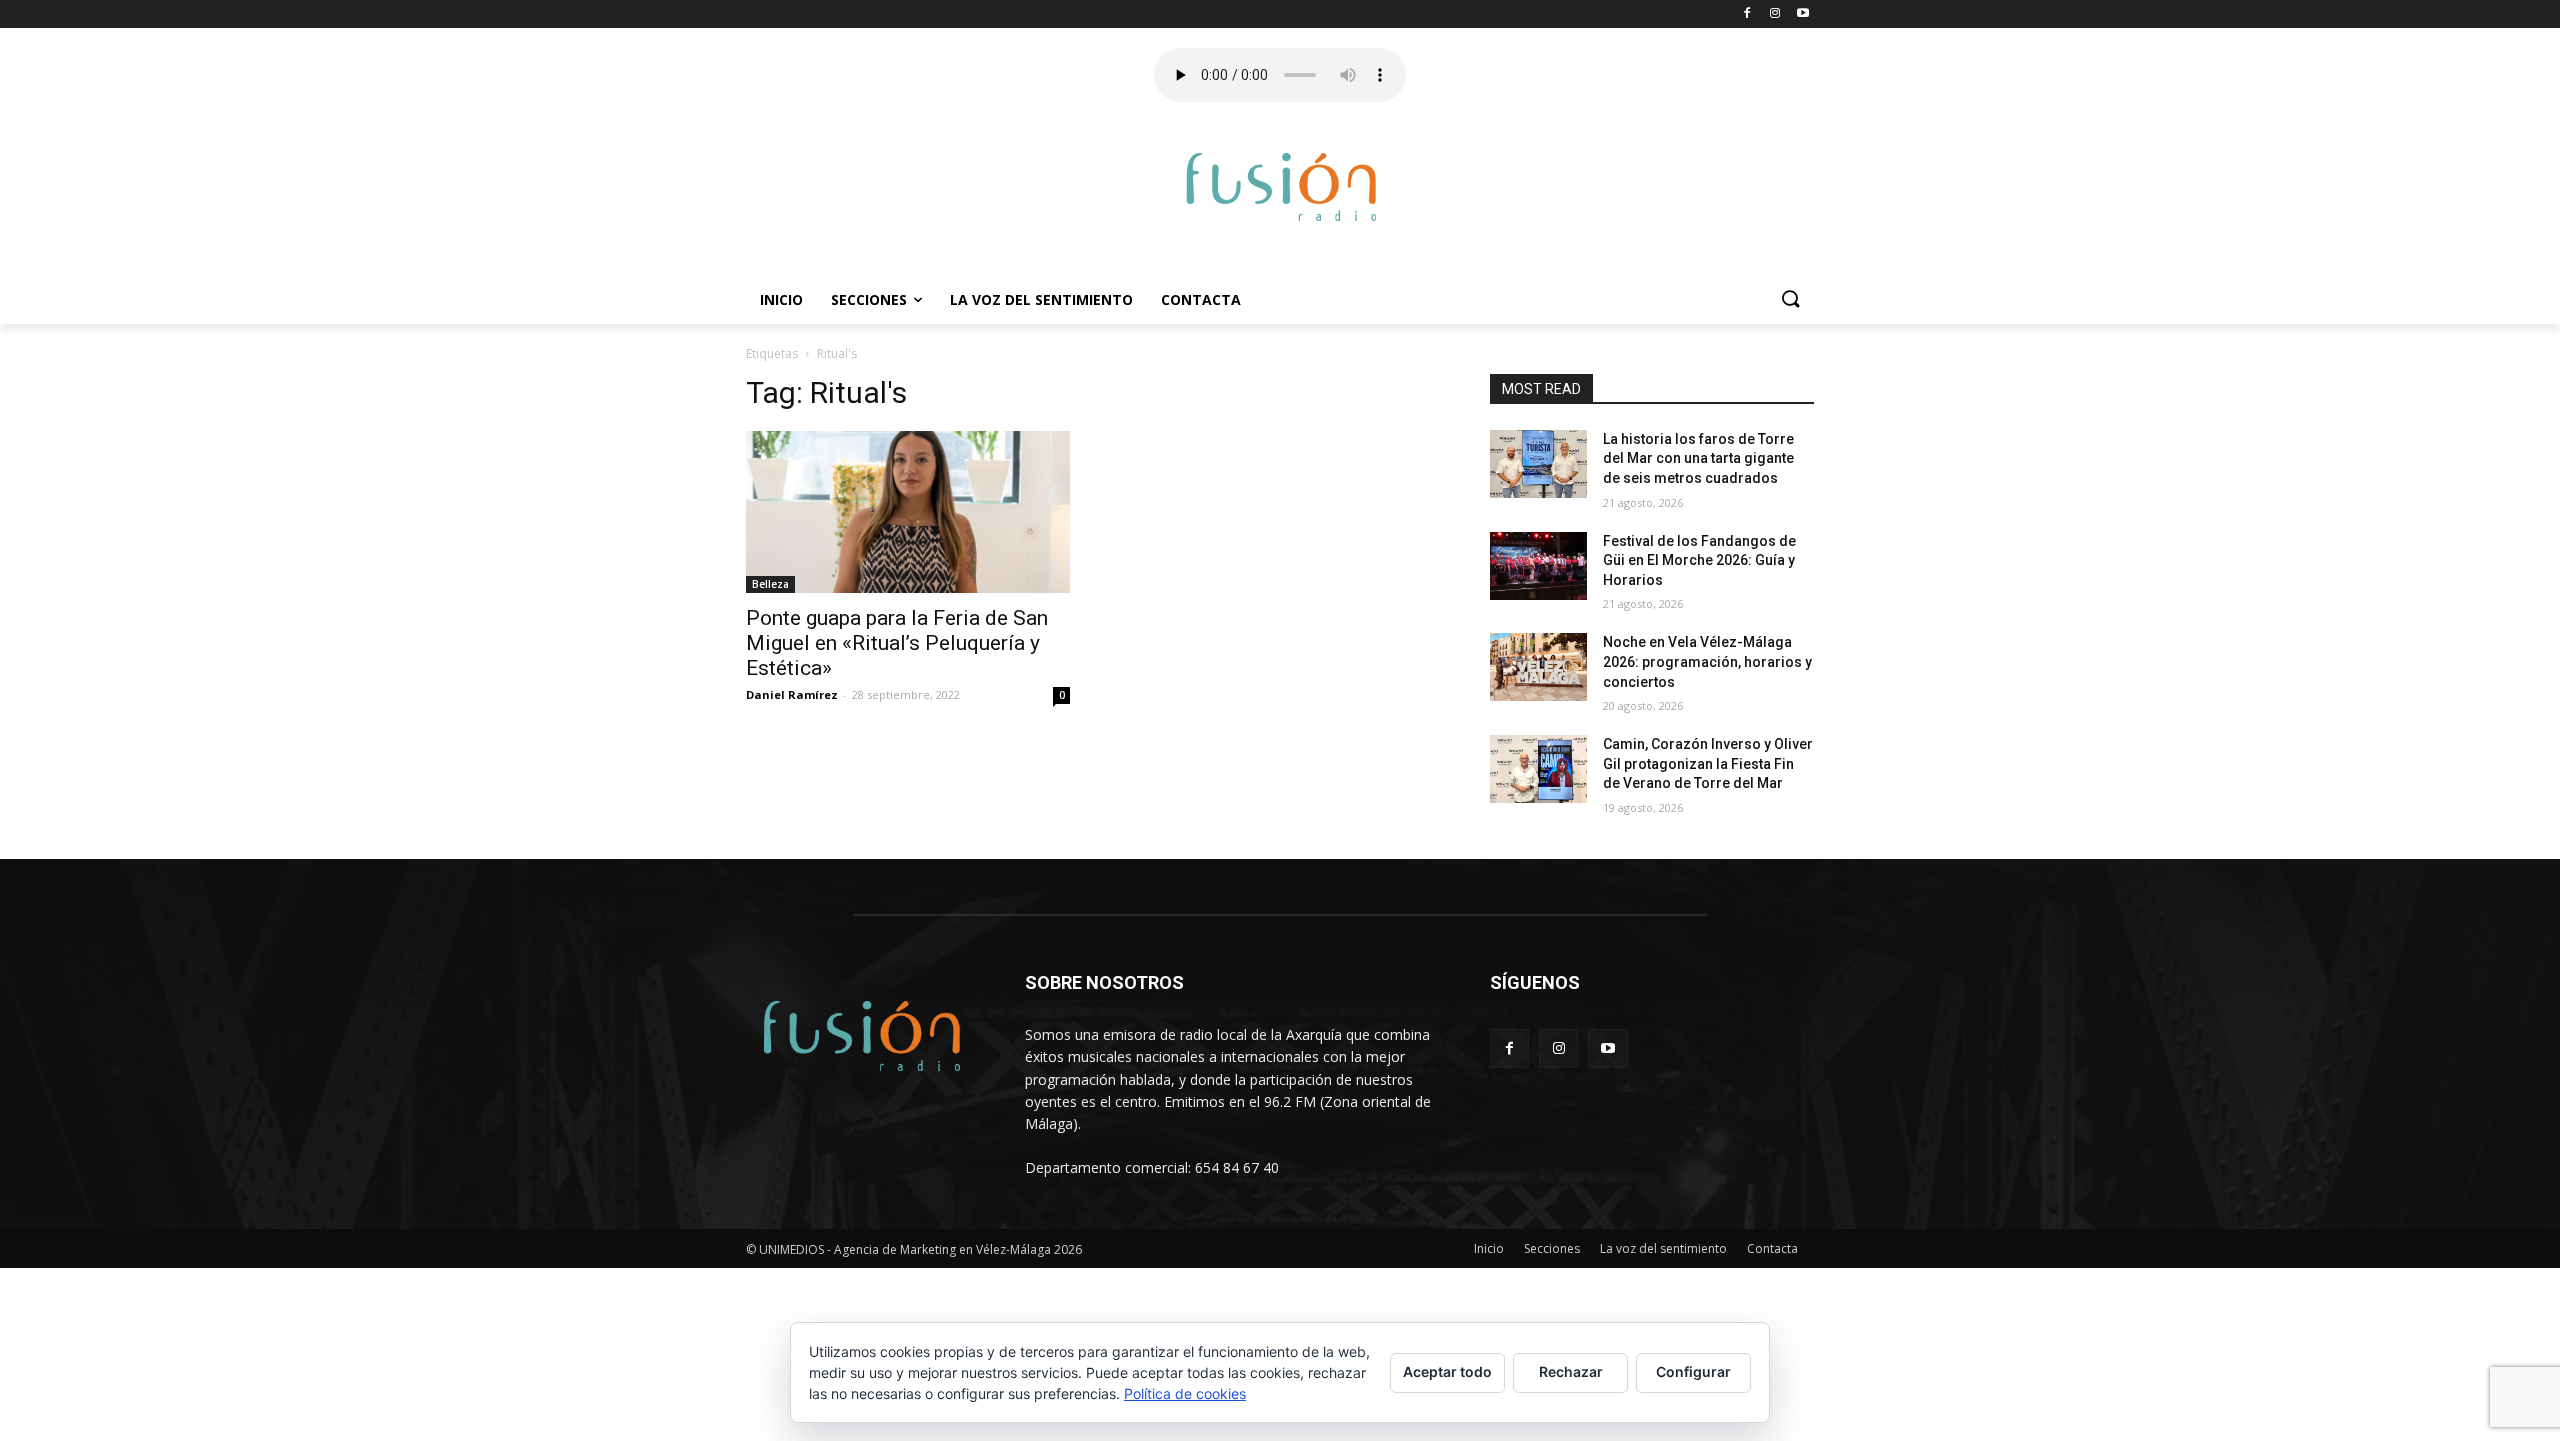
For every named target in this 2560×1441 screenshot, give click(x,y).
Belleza (770, 584)
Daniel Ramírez (792, 694)
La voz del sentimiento (1041, 299)
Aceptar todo (1447, 1371)
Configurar (1693, 1371)
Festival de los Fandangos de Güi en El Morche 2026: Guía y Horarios (1699, 560)
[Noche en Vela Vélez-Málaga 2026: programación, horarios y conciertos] (1538, 667)
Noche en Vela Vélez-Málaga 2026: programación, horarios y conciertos (1707, 661)
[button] (1790, 300)
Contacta (1201, 299)
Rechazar (1571, 1371)
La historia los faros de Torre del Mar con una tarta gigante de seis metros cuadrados (1698, 458)
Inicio (781, 299)
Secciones (869, 299)
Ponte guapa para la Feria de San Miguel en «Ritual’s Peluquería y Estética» (897, 643)
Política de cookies (1185, 1393)
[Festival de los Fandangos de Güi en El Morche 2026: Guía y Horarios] (1538, 566)
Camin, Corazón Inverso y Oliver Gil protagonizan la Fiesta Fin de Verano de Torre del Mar (1708, 763)
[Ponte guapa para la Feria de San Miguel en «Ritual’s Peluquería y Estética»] (908, 512)
